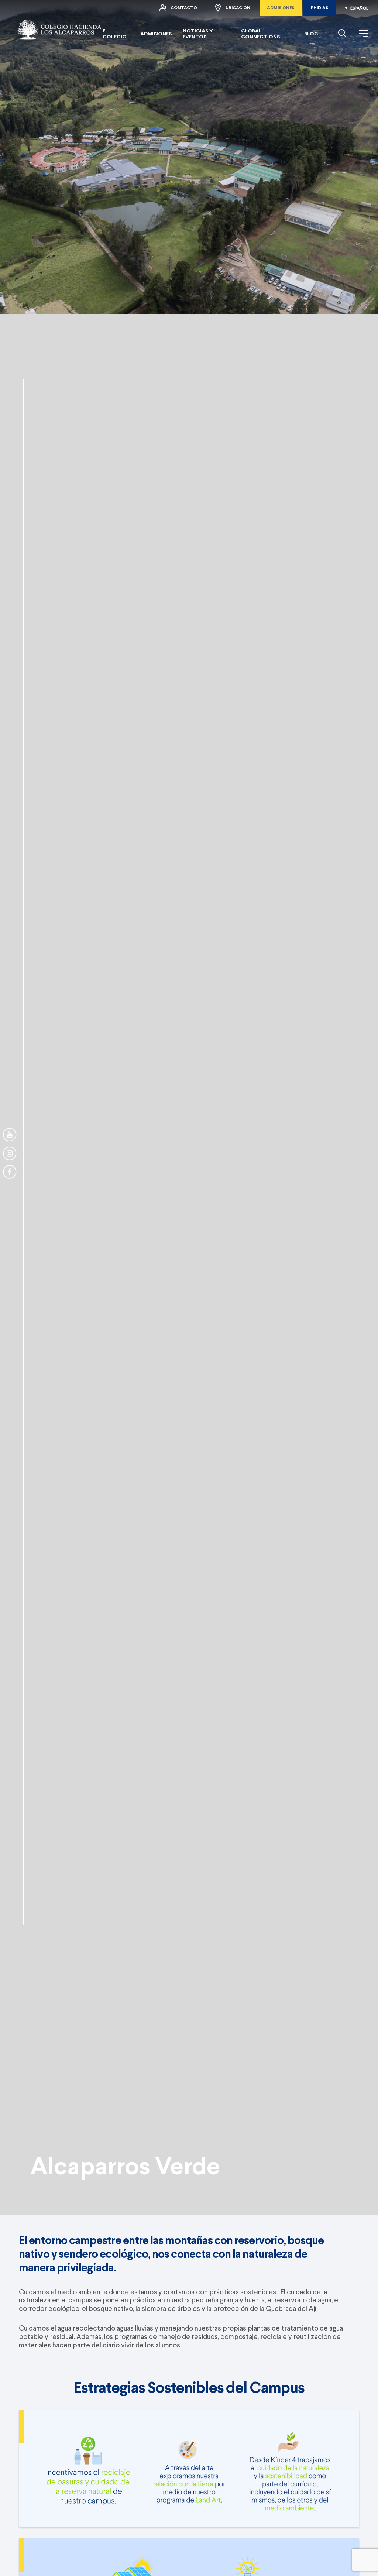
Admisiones (281, 8)
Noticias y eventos (198, 34)
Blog (311, 34)
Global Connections (260, 34)
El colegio (115, 34)
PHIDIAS (319, 8)
